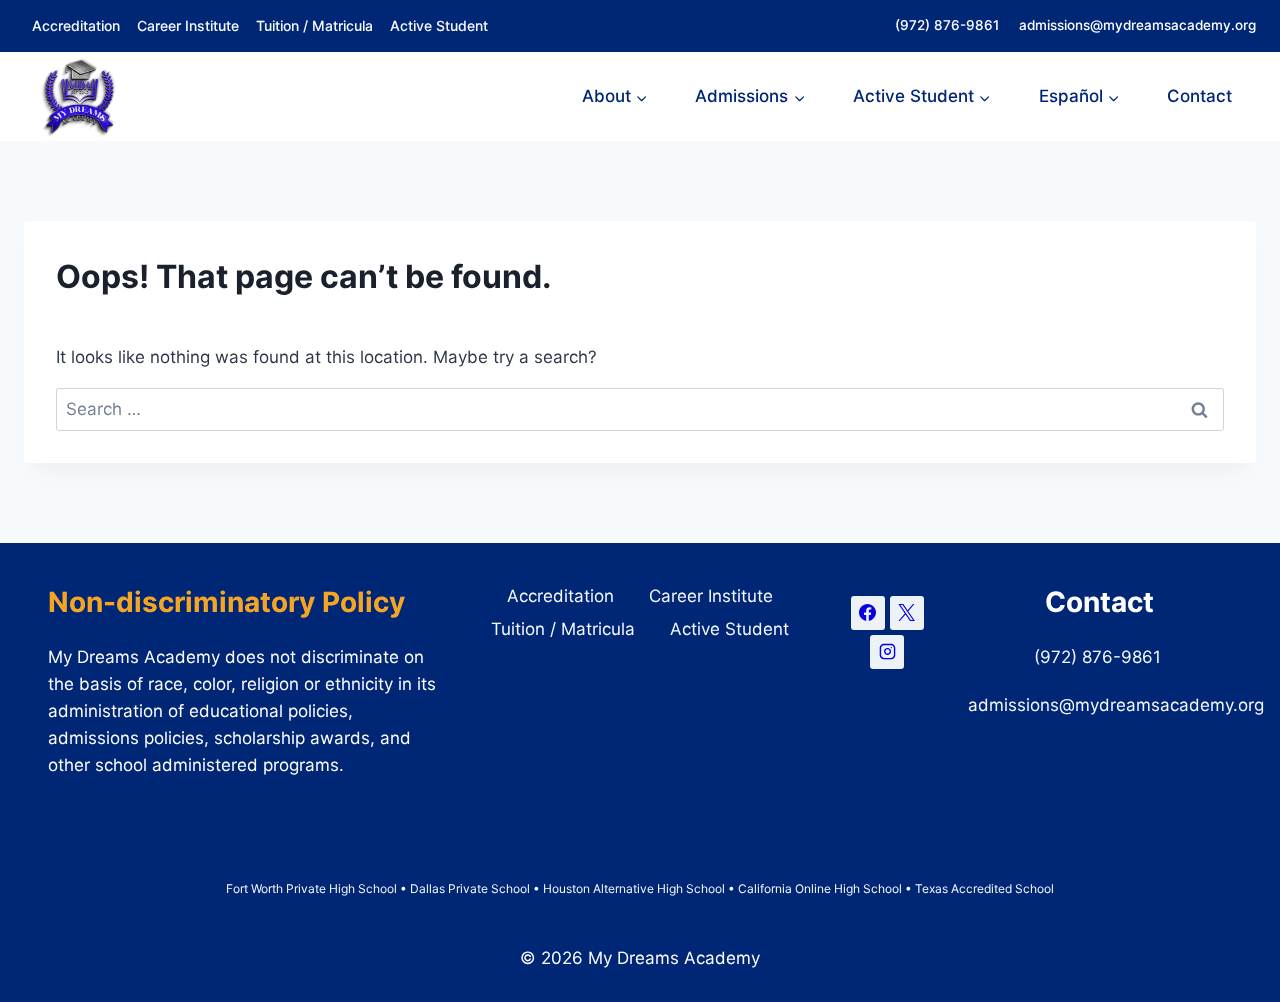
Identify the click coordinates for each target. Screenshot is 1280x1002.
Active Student (439, 25)
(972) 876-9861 (949, 25)
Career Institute (188, 25)
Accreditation (76, 25)
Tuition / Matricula (314, 25)
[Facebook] (868, 613)
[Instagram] (887, 652)
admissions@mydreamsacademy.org (1137, 25)
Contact (1199, 96)
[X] (907, 613)
